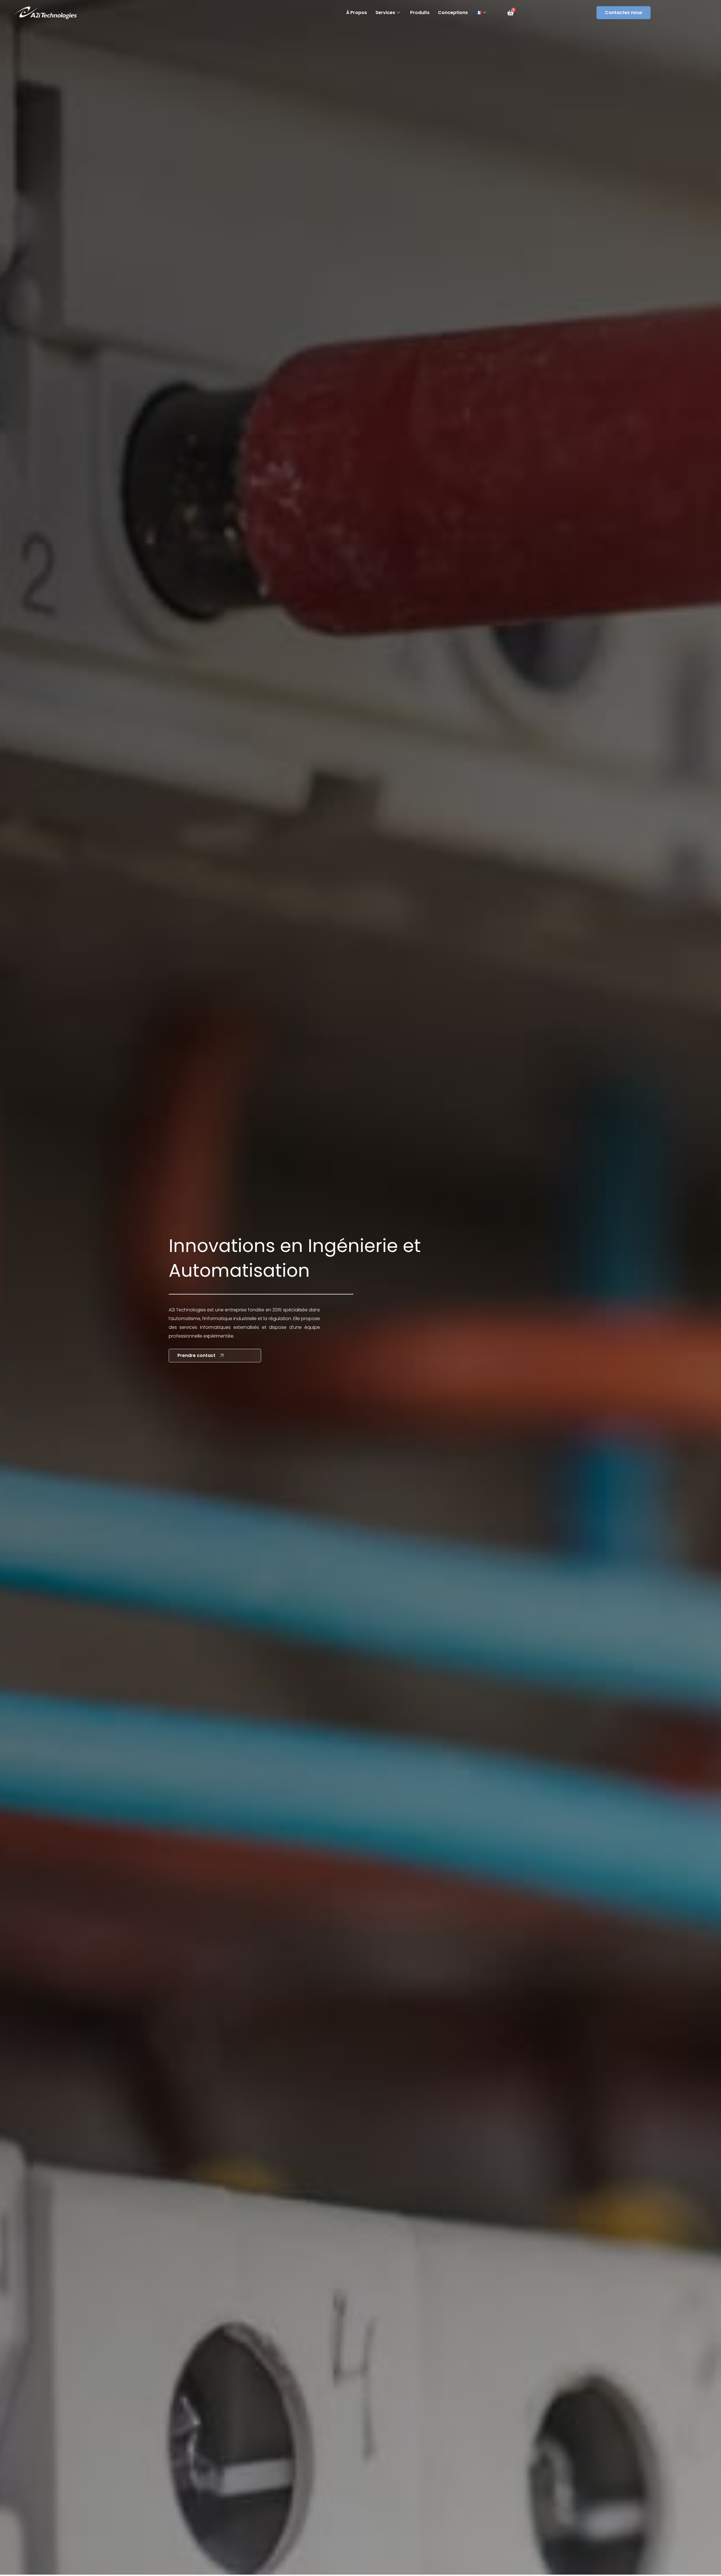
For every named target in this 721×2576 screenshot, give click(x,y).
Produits (420, 13)
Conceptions (453, 13)
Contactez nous (624, 13)
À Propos (357, 13)
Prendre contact (196, 1355)
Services (385, 13)
